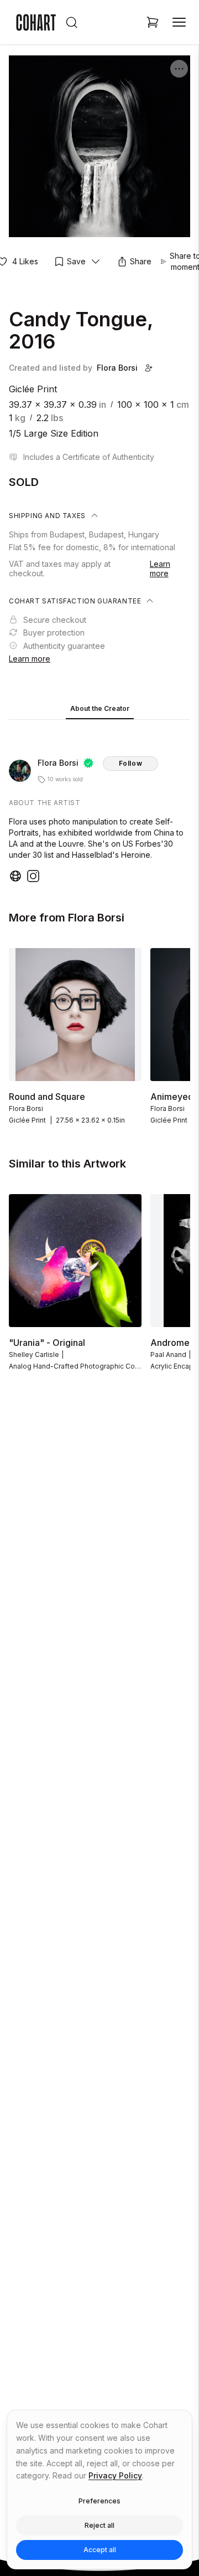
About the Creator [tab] (100, 708)
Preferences (99, 2501)
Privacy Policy (115, 2475)
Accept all (100, 2550)
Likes (25, 261)
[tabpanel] (99, 803)
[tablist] (99, 710)
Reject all (99, 2525)
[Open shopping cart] (153, 22)
